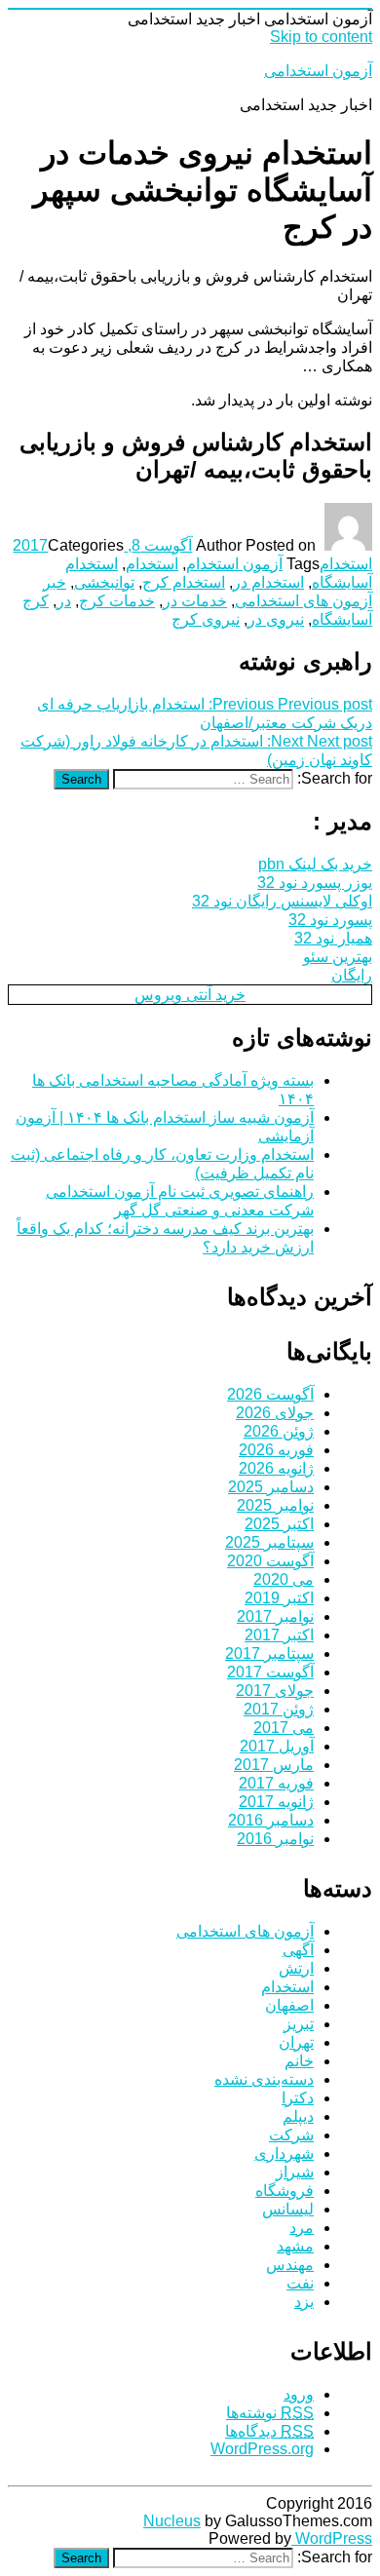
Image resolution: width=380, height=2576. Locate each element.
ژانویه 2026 (276, 1468)
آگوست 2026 (270, 1394)
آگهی (298, 1950)
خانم (299, 2061)
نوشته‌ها (270, 2413)
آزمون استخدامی (318, 71)
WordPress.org (262, 2449)
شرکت (291, 2135)
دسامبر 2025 (271, 1487)
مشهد (295, 2246)
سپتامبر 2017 (269, 1653)
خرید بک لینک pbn (315, 864)
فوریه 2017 (276, 1783)
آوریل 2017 (277, 1746)
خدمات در (195, 601)
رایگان (352, 975)
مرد (302, 2228)
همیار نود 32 (333, 938)
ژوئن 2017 (279, 1709)
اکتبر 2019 (279, 1598)
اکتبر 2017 (279, 1635)
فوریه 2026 (276, 1450)
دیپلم (298, 2116)
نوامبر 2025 (275, 1505)
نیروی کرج (206, 619)
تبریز (299, 2024)
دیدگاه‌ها (269, 2431)
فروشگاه (285, 2191)
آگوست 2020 (270, 1561)
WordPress (332, 2538)
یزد (304, 2302)
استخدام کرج (184, 582)
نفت (300, 2283)
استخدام (346, 564)
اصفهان (289, 2005)
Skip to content (321, 37)
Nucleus (172, 2521)
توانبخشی (104, 582)
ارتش (296, 1968)
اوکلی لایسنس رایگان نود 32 (282, 901)
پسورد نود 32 (330, 920)
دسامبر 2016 (271, 1820)
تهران (296, 2042)
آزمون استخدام (234, 564)
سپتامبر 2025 (269, 1542)
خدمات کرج (117, 601)
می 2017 (284, 1728)
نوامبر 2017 (275, 1616)
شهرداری (284, 2153)
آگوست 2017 (270, 1672)
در (64, 601)
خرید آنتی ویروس (190, 995)
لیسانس (288, 2209)
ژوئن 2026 (279, 1431)
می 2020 (284, 1579)
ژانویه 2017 (276, 1802)
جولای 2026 (275, 1413)
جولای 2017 (275, 1691)
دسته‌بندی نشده (264, 2079)
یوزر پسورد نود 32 (315, 883)
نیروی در (276, 619)
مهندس (290, 2265)
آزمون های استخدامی (245, 1931)
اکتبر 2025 (279, 1524)
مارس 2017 (274, 1765)
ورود (299, 2394)
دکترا (298, 2098)
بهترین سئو (338, 957)
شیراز (295, 2172)
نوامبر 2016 (275, 1839)
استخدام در (268, 582)
